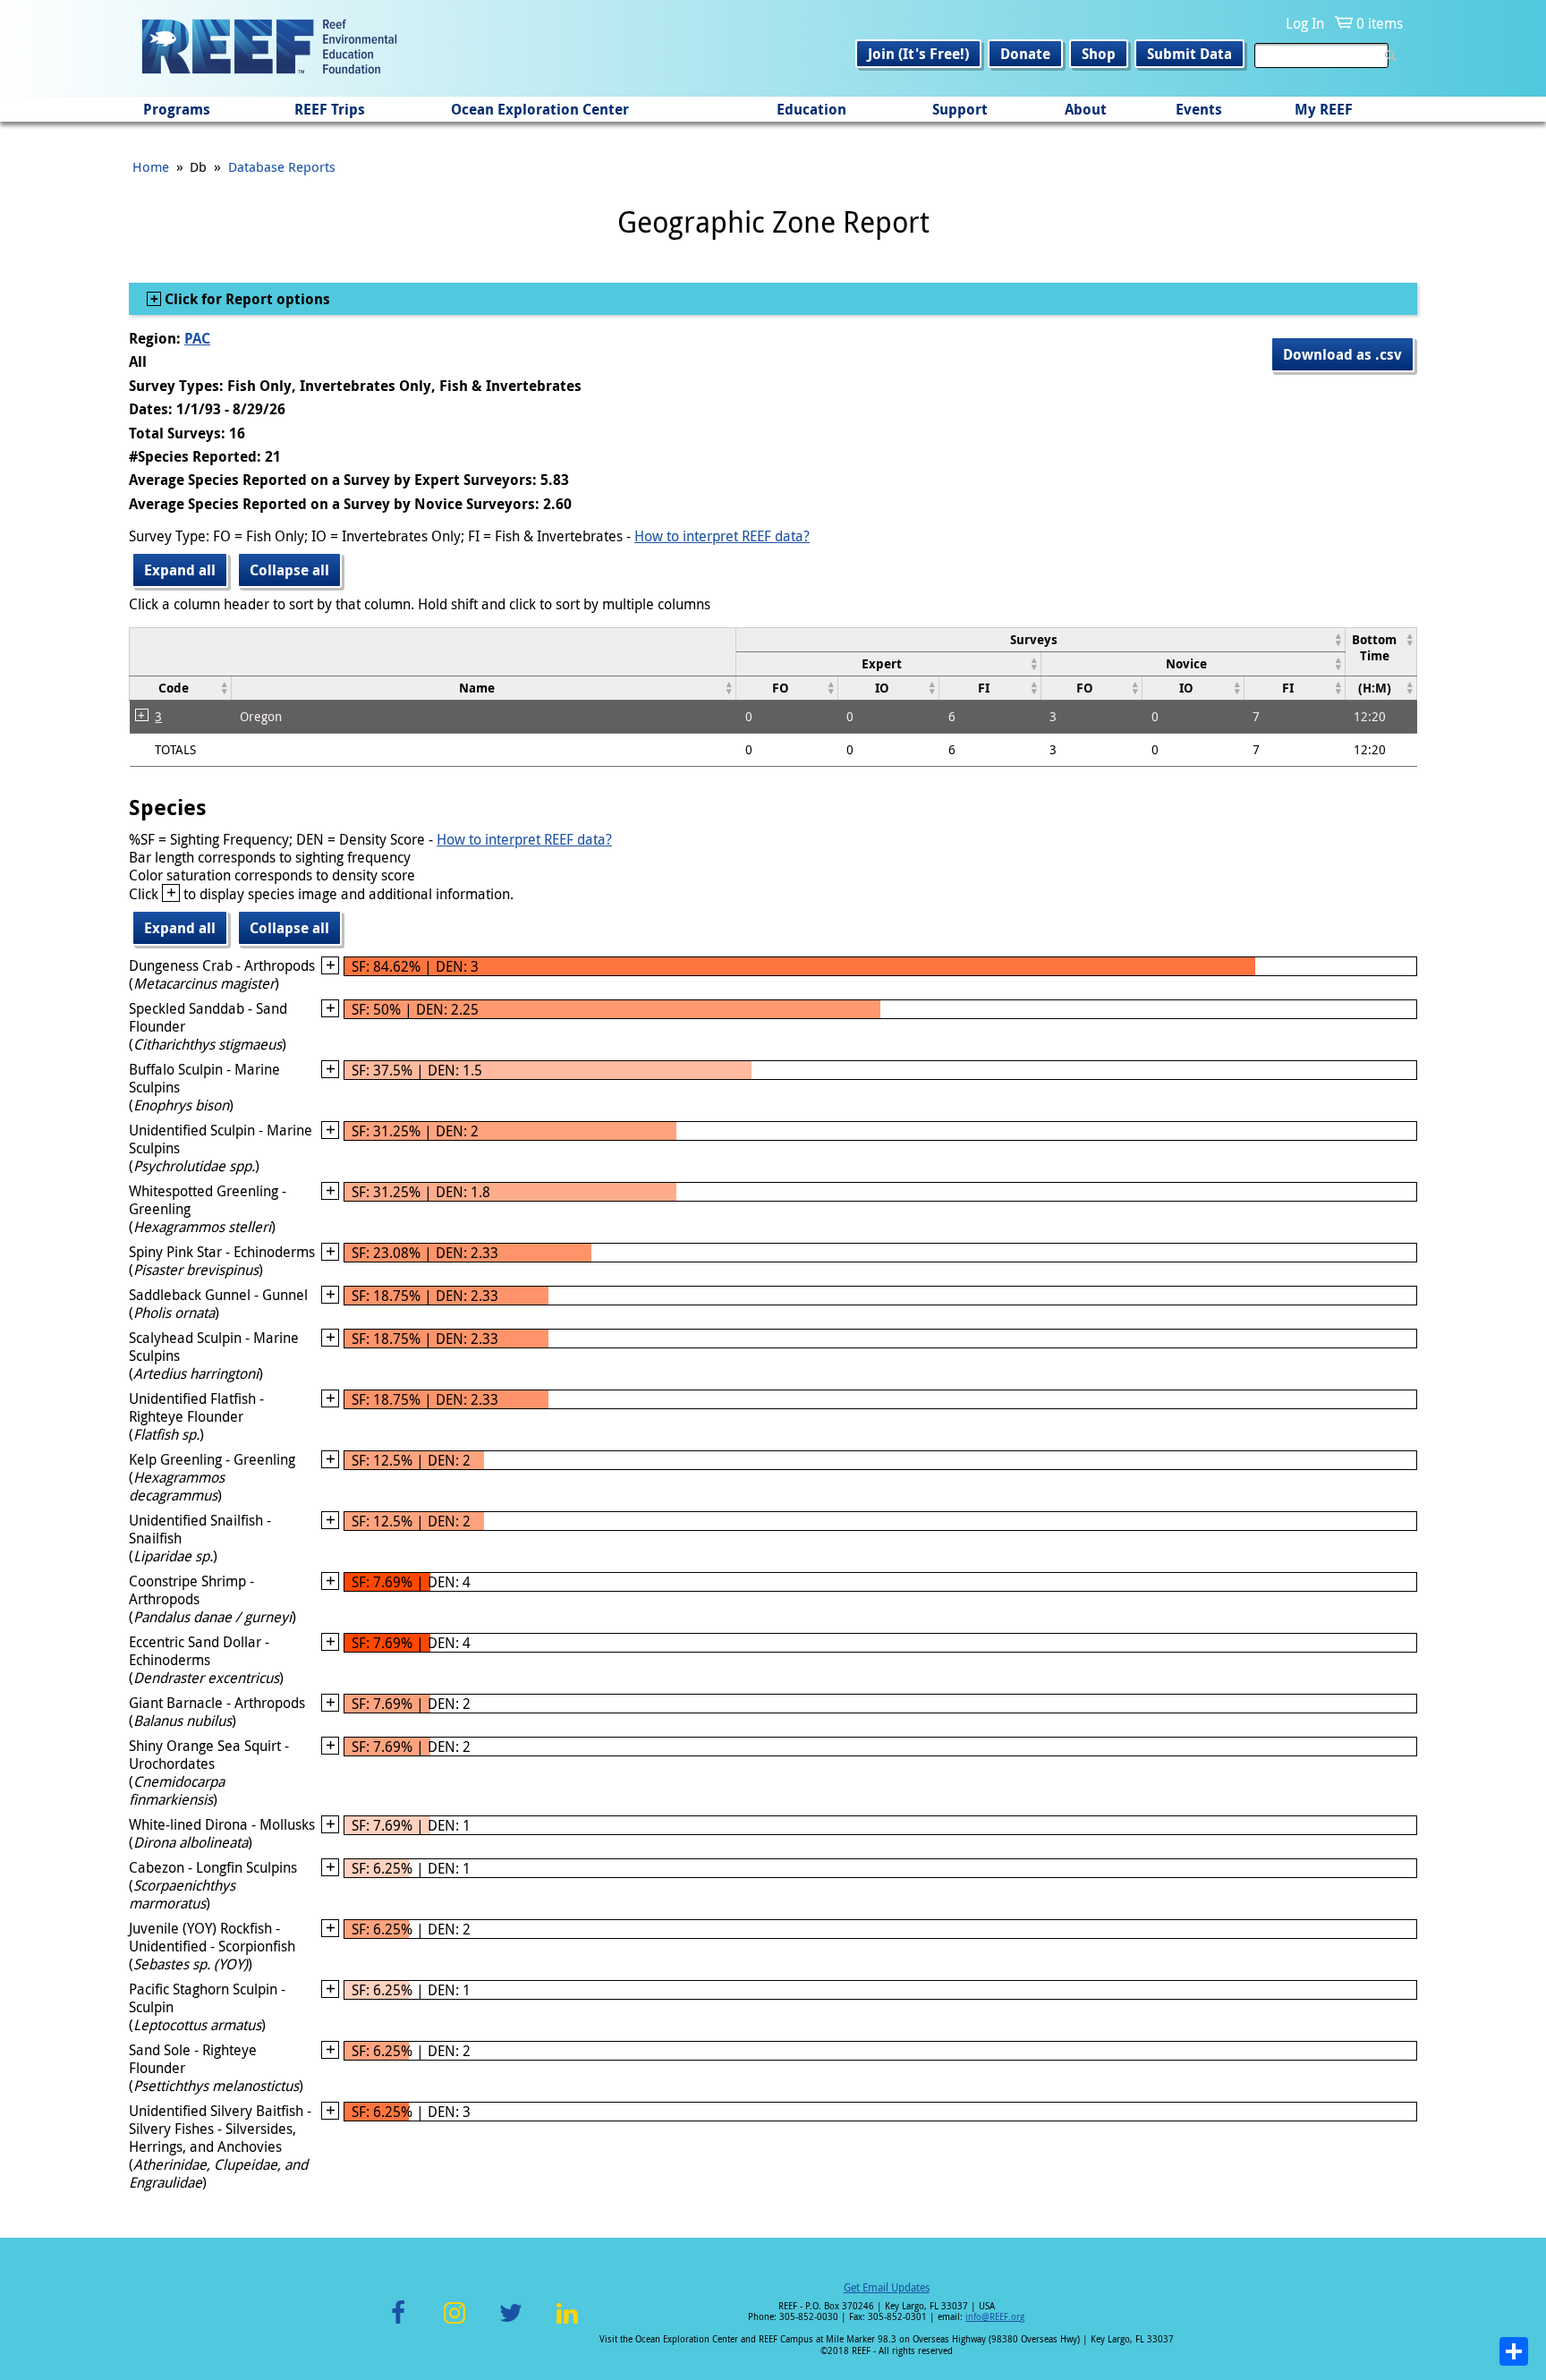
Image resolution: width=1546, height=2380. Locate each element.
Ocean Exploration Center (540, 109)
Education (811, 109)
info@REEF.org (995, 2317)
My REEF (1324, 109)
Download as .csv (1342, 354)
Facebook (398, 2323)
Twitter (511, 2323)
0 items (1380, 23)
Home (151, 166)
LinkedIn (567, 2323)
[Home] (269, 48)
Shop (1099, 54)
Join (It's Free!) (918, 54)
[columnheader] (1041, 639)
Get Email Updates (887, 2287)
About (1086, 109)
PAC (197, 338)
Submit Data (1189, 54)
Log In (1305, 23)
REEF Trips (330, 109)
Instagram (454, 2323)
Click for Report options (246, 299)
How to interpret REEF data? (722, 536)
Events (1199, 109)
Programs (177, 109)
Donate (1025, 54)
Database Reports (282, 166)
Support (960, 109)
